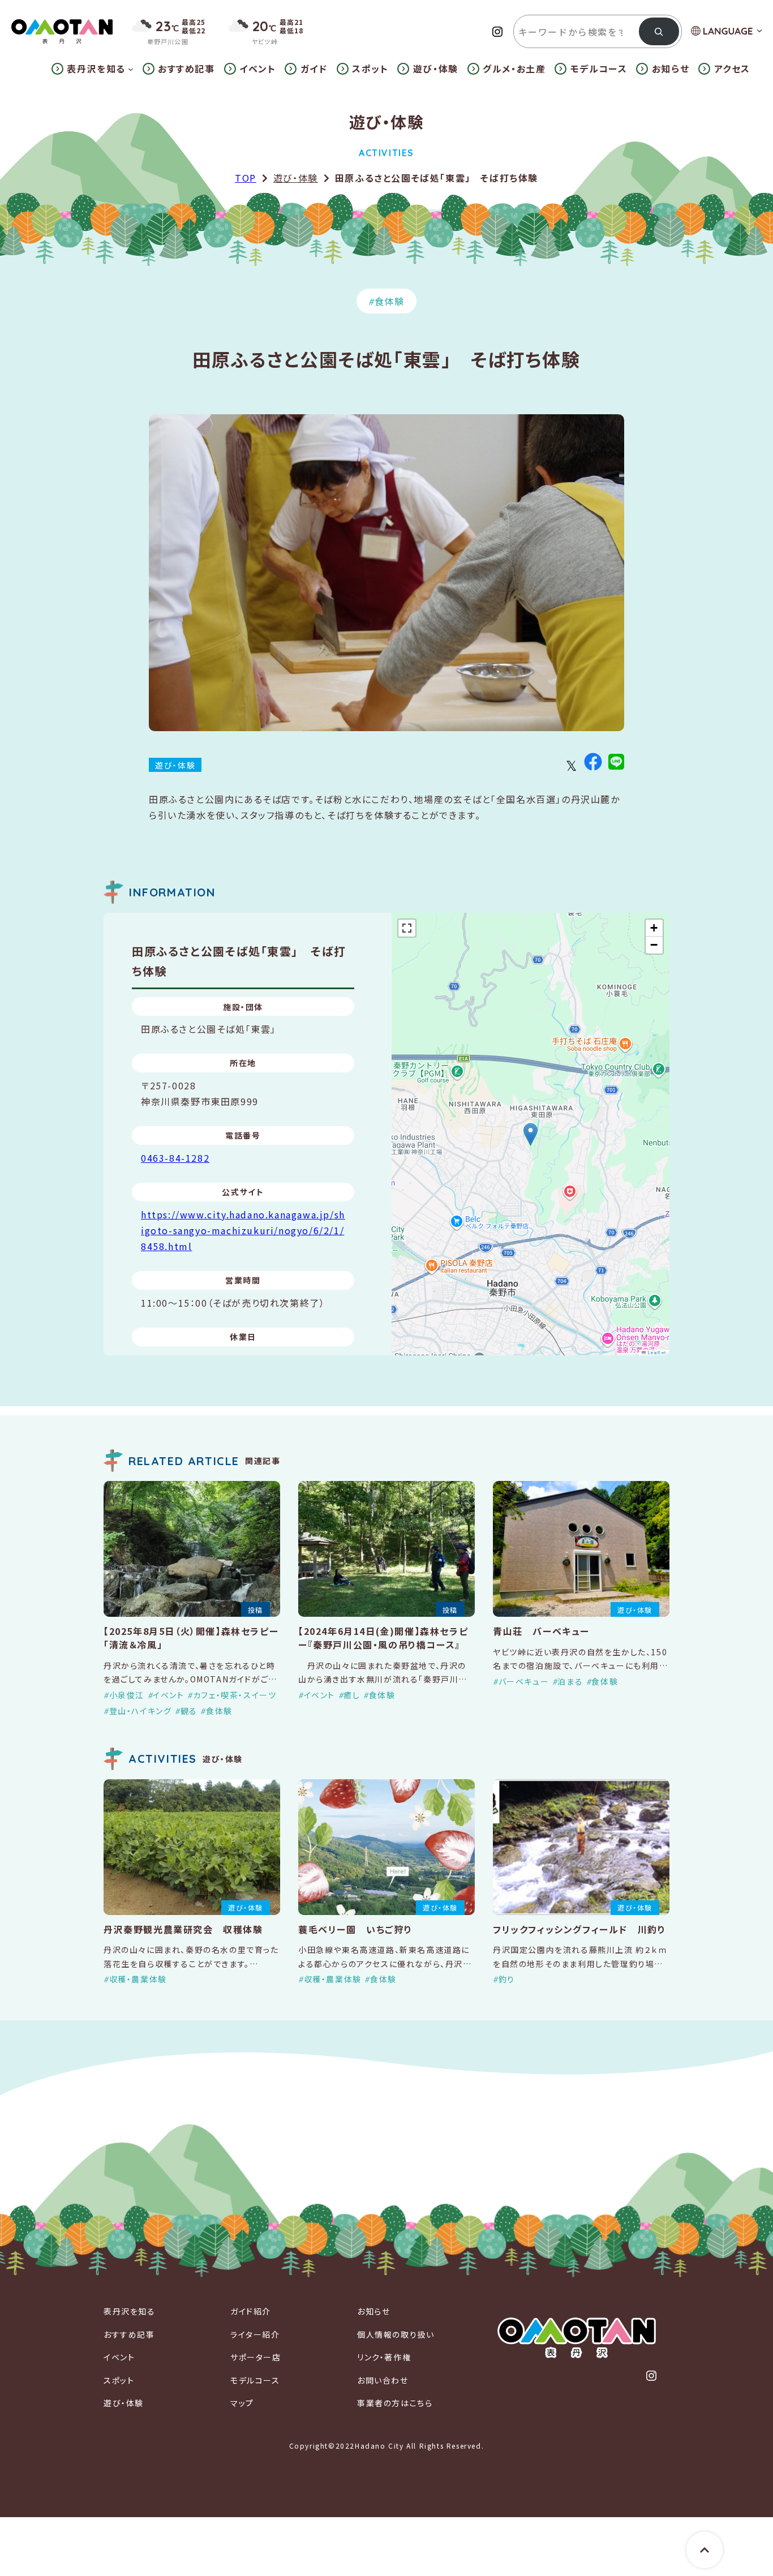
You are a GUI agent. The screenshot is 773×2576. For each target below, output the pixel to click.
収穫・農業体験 (138, 1979)
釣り (507, 1979)
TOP (246, 178)
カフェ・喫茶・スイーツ (235, 1695)
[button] (531, 1134)
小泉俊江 (127, 1695)
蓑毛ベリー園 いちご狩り (355, 1929)
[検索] (659, 31)
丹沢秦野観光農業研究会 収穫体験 (183, 1929)
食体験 (390, 301)
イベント (168, 1695)
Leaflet (656, 1352)
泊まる (570, 1681)
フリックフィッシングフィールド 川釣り (579, 1929)
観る (189, 1711)
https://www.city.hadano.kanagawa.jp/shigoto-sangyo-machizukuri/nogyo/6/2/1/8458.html (243, 1230)
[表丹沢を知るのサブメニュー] (131, 69)
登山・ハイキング (140, 1711)
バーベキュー (524, 1681)
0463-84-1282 (175, 1158)
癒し (352, 1695)
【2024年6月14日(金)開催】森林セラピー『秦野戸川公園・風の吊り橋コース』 (383, 1638)
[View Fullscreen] (407, 928)
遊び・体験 (296, 178)
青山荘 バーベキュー (541, 1631)
